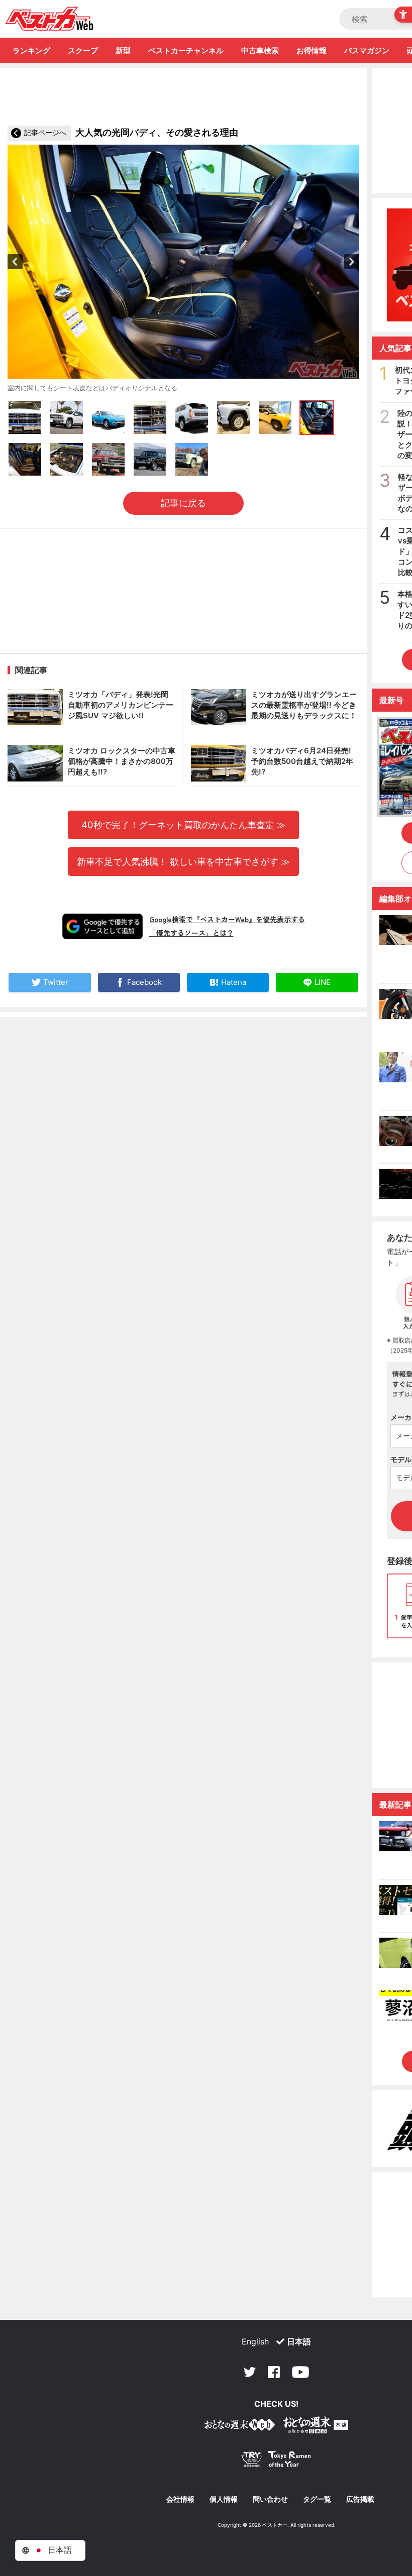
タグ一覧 (317, 2499)
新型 (123, 50)
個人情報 (224, 2499)
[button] (15, 262)
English (255, 2341)
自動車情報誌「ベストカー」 (49, 19)
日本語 (299, 2341)
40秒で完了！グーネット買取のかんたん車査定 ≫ (184, 825)
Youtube (300, 2372)
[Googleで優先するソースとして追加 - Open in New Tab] (102, 926)
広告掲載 (360, 2499)
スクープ (83, 50)
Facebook (274, 2372)
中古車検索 (260, 50)
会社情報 (180, 2499)
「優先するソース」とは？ (191, 933)
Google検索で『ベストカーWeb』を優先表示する (227, 919)
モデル (401, 1459)
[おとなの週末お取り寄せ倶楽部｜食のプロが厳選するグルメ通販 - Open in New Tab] (240, 2427)
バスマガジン (367, 50)
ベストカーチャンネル (186, 50)
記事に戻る (183, 503)
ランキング (31, 50)
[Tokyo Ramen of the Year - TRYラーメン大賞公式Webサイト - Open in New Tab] (276, 2461)
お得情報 (312, 50)
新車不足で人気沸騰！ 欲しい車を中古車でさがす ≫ (183, 861)
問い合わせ (270, 2499)
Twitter (250, 2372)
